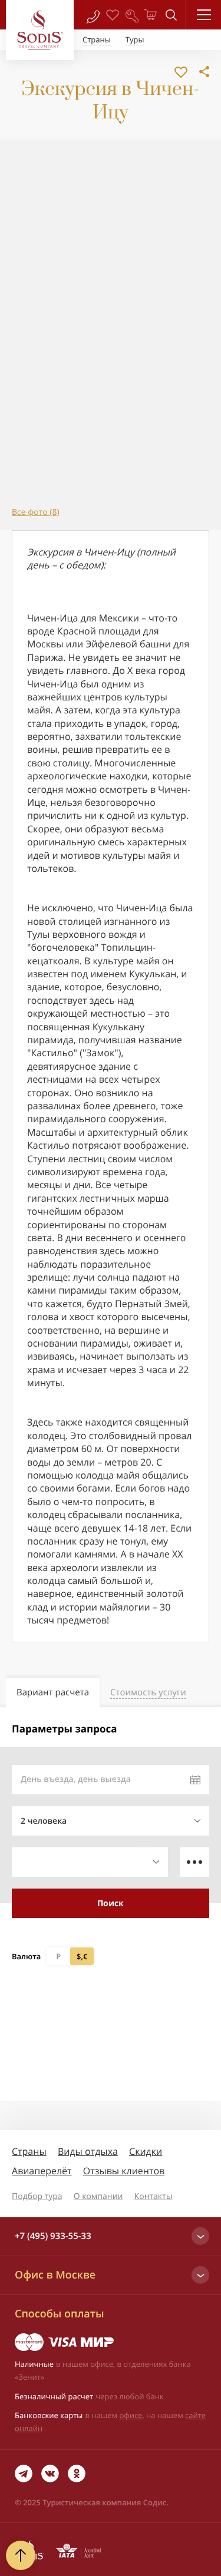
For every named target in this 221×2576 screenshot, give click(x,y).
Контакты (154, 2196)
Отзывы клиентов (124, 2171)
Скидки (146, 2151)
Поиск (111, 1903)
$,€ (82, 1956)
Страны (29, 2151)
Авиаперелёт (42, 2171)
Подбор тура (37, 2196)
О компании (98, 2196)
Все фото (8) (36, 512)
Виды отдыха (88, 2151)
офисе (131, 2415)
